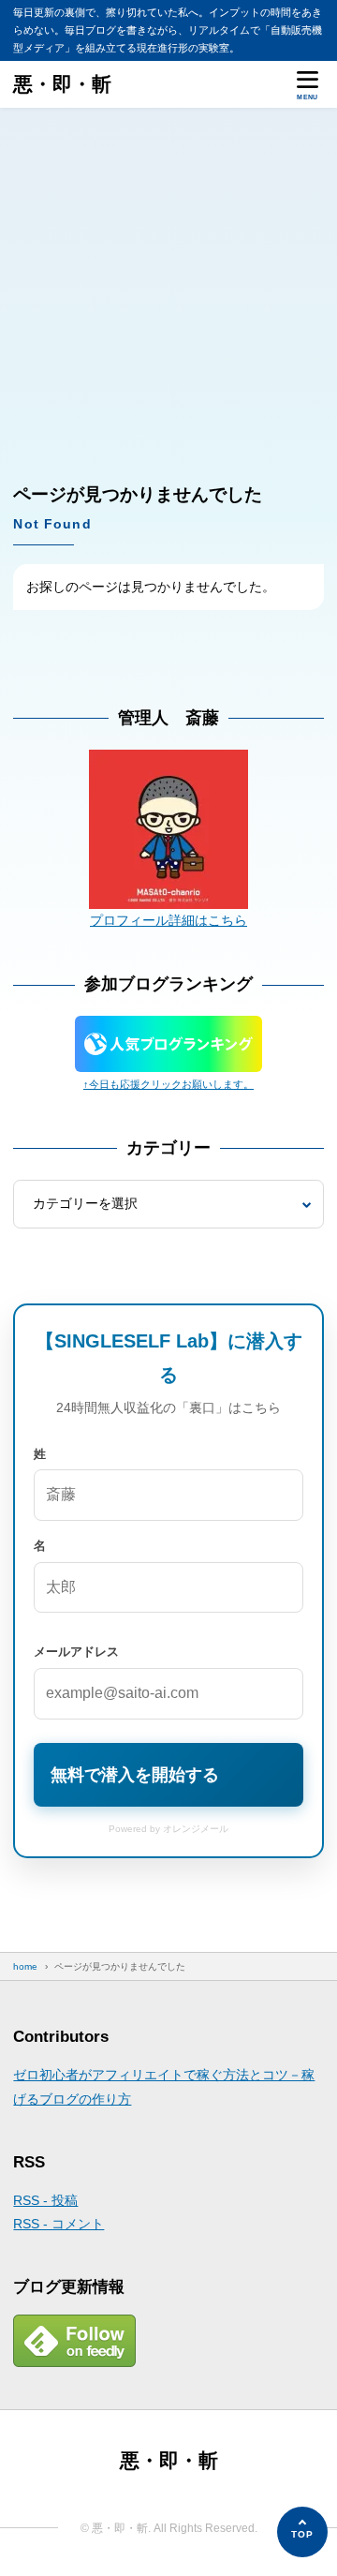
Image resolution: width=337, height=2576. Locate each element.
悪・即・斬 (62, 84)
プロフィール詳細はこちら (168, 920)
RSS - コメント (59, 2224)
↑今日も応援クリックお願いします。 (168, 1084)
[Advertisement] (168, 286)
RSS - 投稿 (45, 2200)
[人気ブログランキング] (168, 1060)
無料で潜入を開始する (135, 1775)
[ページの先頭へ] (302, 2532)
